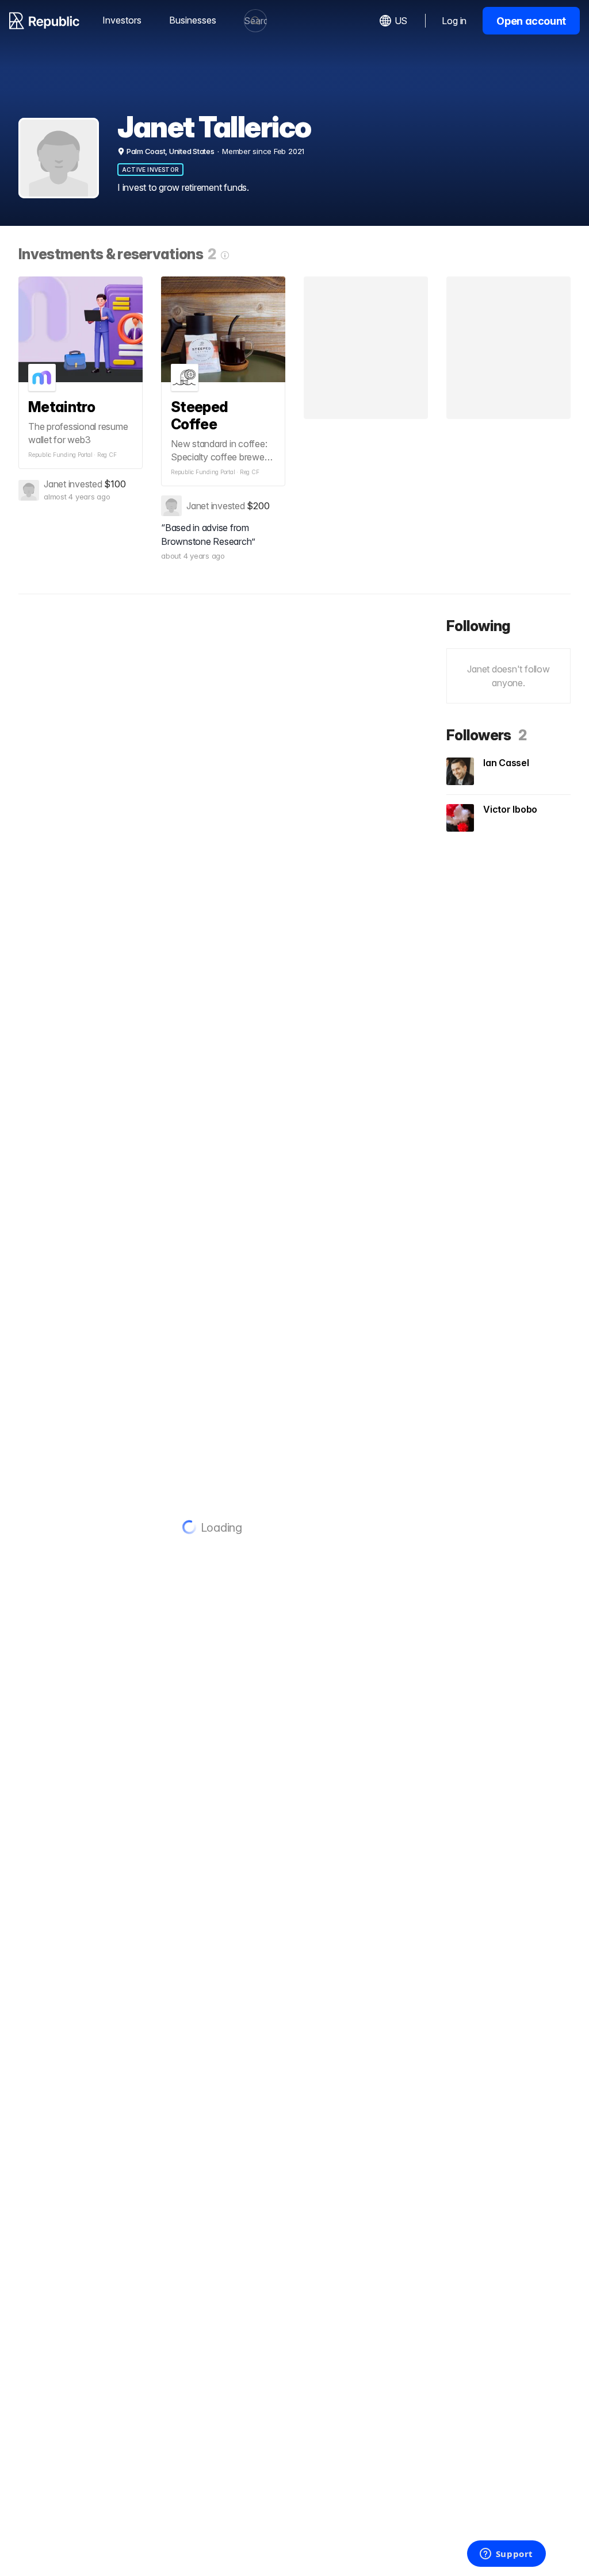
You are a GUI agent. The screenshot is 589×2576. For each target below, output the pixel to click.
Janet (55, 484)
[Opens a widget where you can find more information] (506, 2555)
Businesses (193, 20)
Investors (122, 20)
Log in (454, 21)
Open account (531, 21)
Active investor (150, 170)
